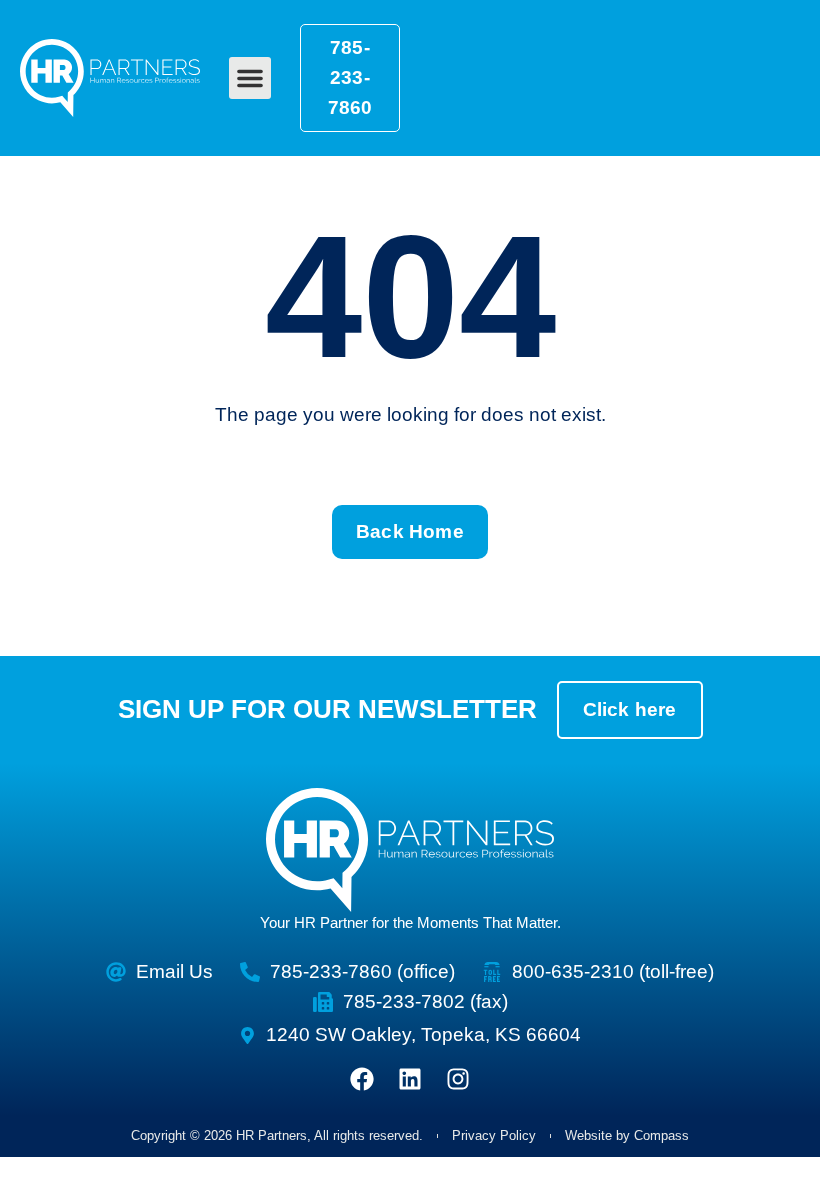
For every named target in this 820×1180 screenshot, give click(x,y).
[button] (250, 78)
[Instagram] (458, 1079)
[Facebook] (362, 1079)
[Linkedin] (410, 1079)
